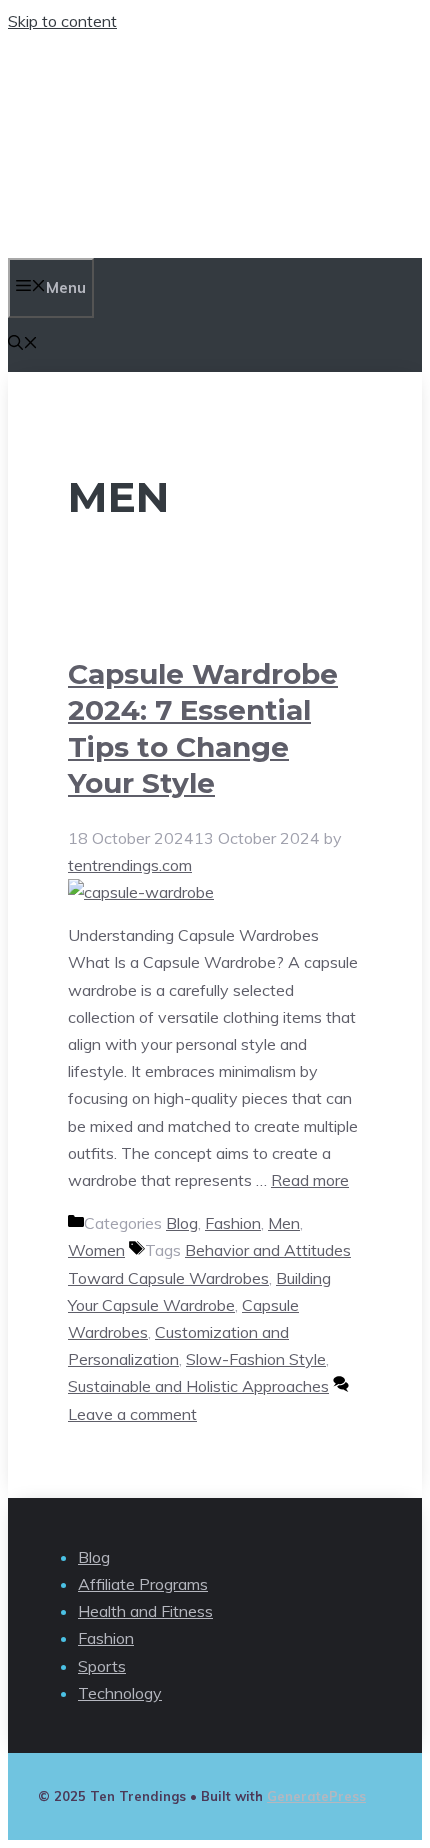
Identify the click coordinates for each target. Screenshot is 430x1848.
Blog (182, 1223)
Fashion (233, 1223)
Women (96, 1250)
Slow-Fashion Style (256, 1359)
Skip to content (62, 21)
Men (284, 1223)
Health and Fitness (145, 1611)
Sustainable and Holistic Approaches (198, 1386)
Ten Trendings (168, 146)
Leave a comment (132, 1414)
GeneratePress (316, 1796)
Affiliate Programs (143, 1584)
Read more (310, 1180)
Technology (120, 1693)
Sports (102, 1666)
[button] (23, 344)
